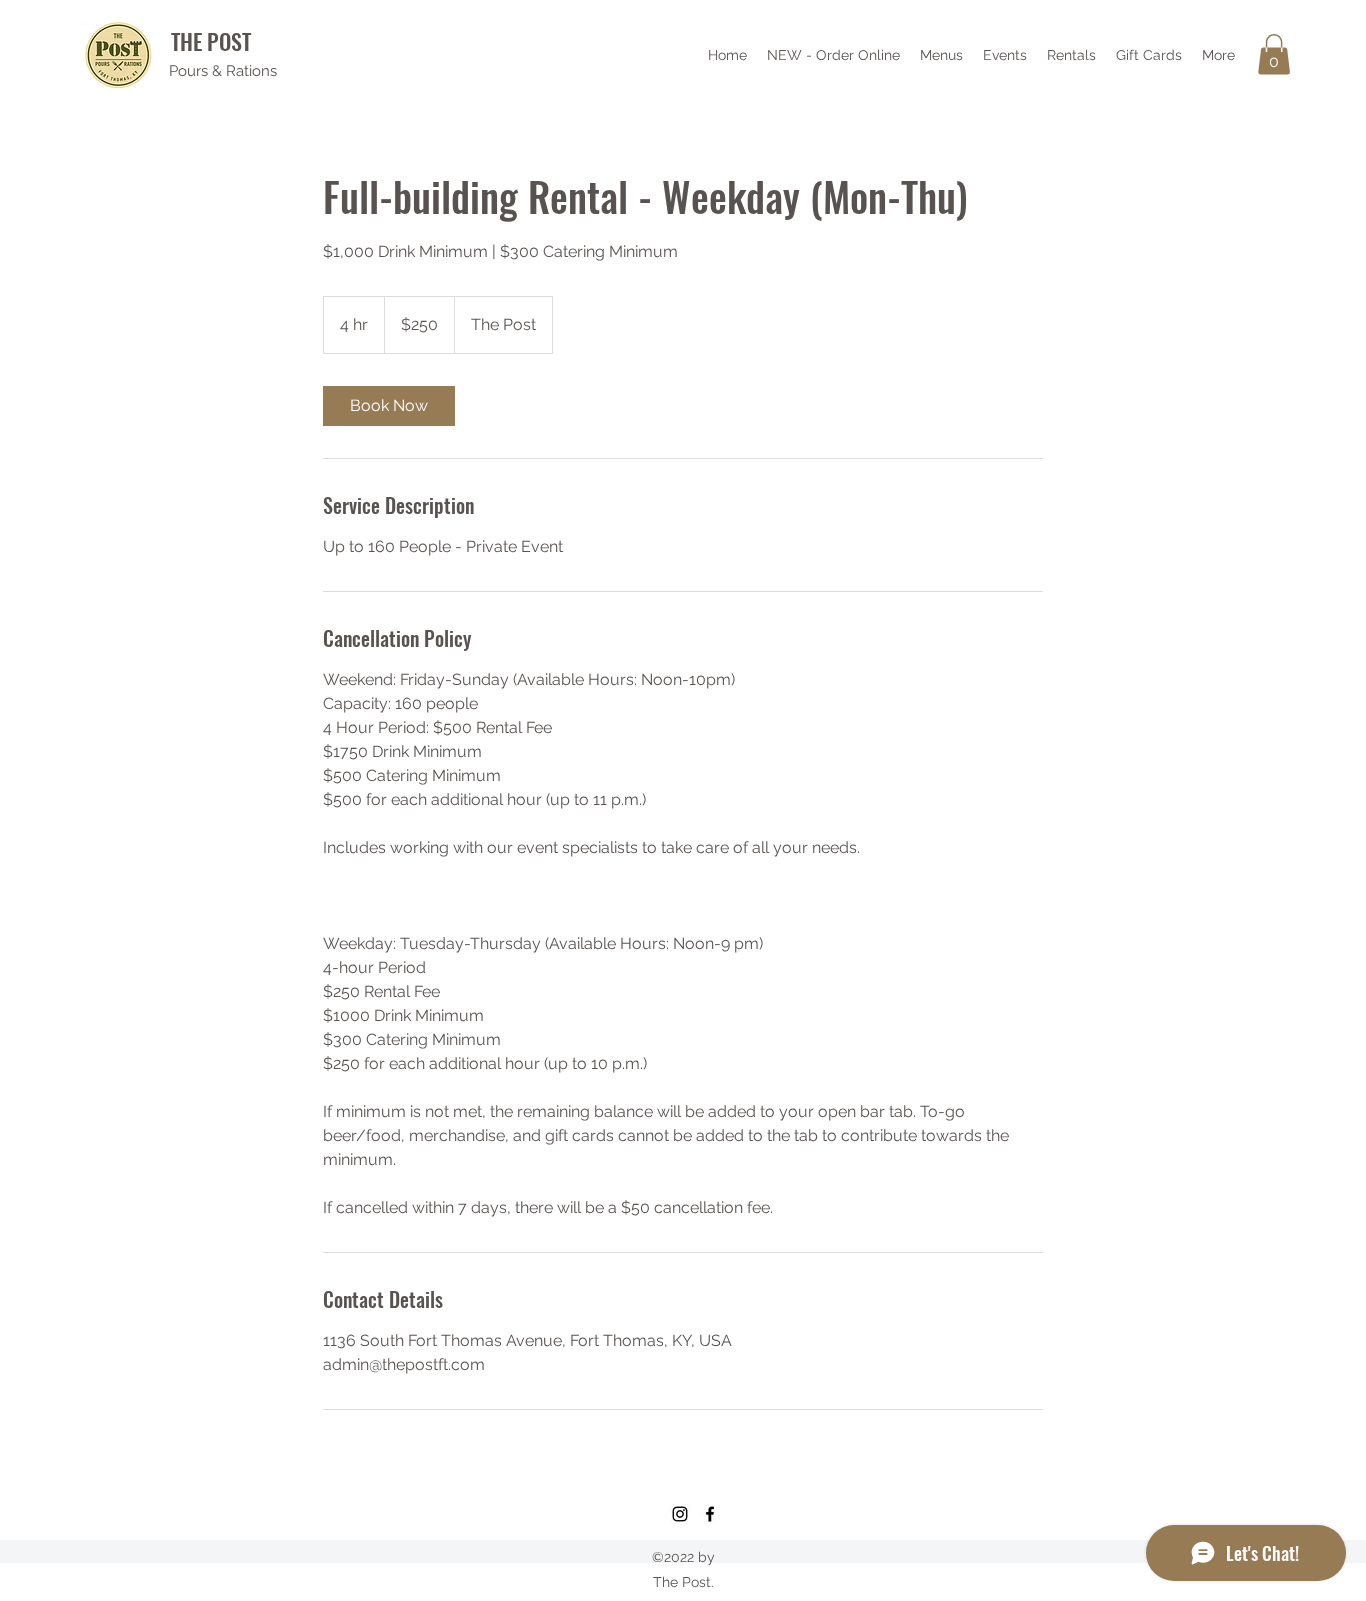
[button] (1274, 54)
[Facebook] (710, 1514)
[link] (389, 406)
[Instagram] (680, 1514)
